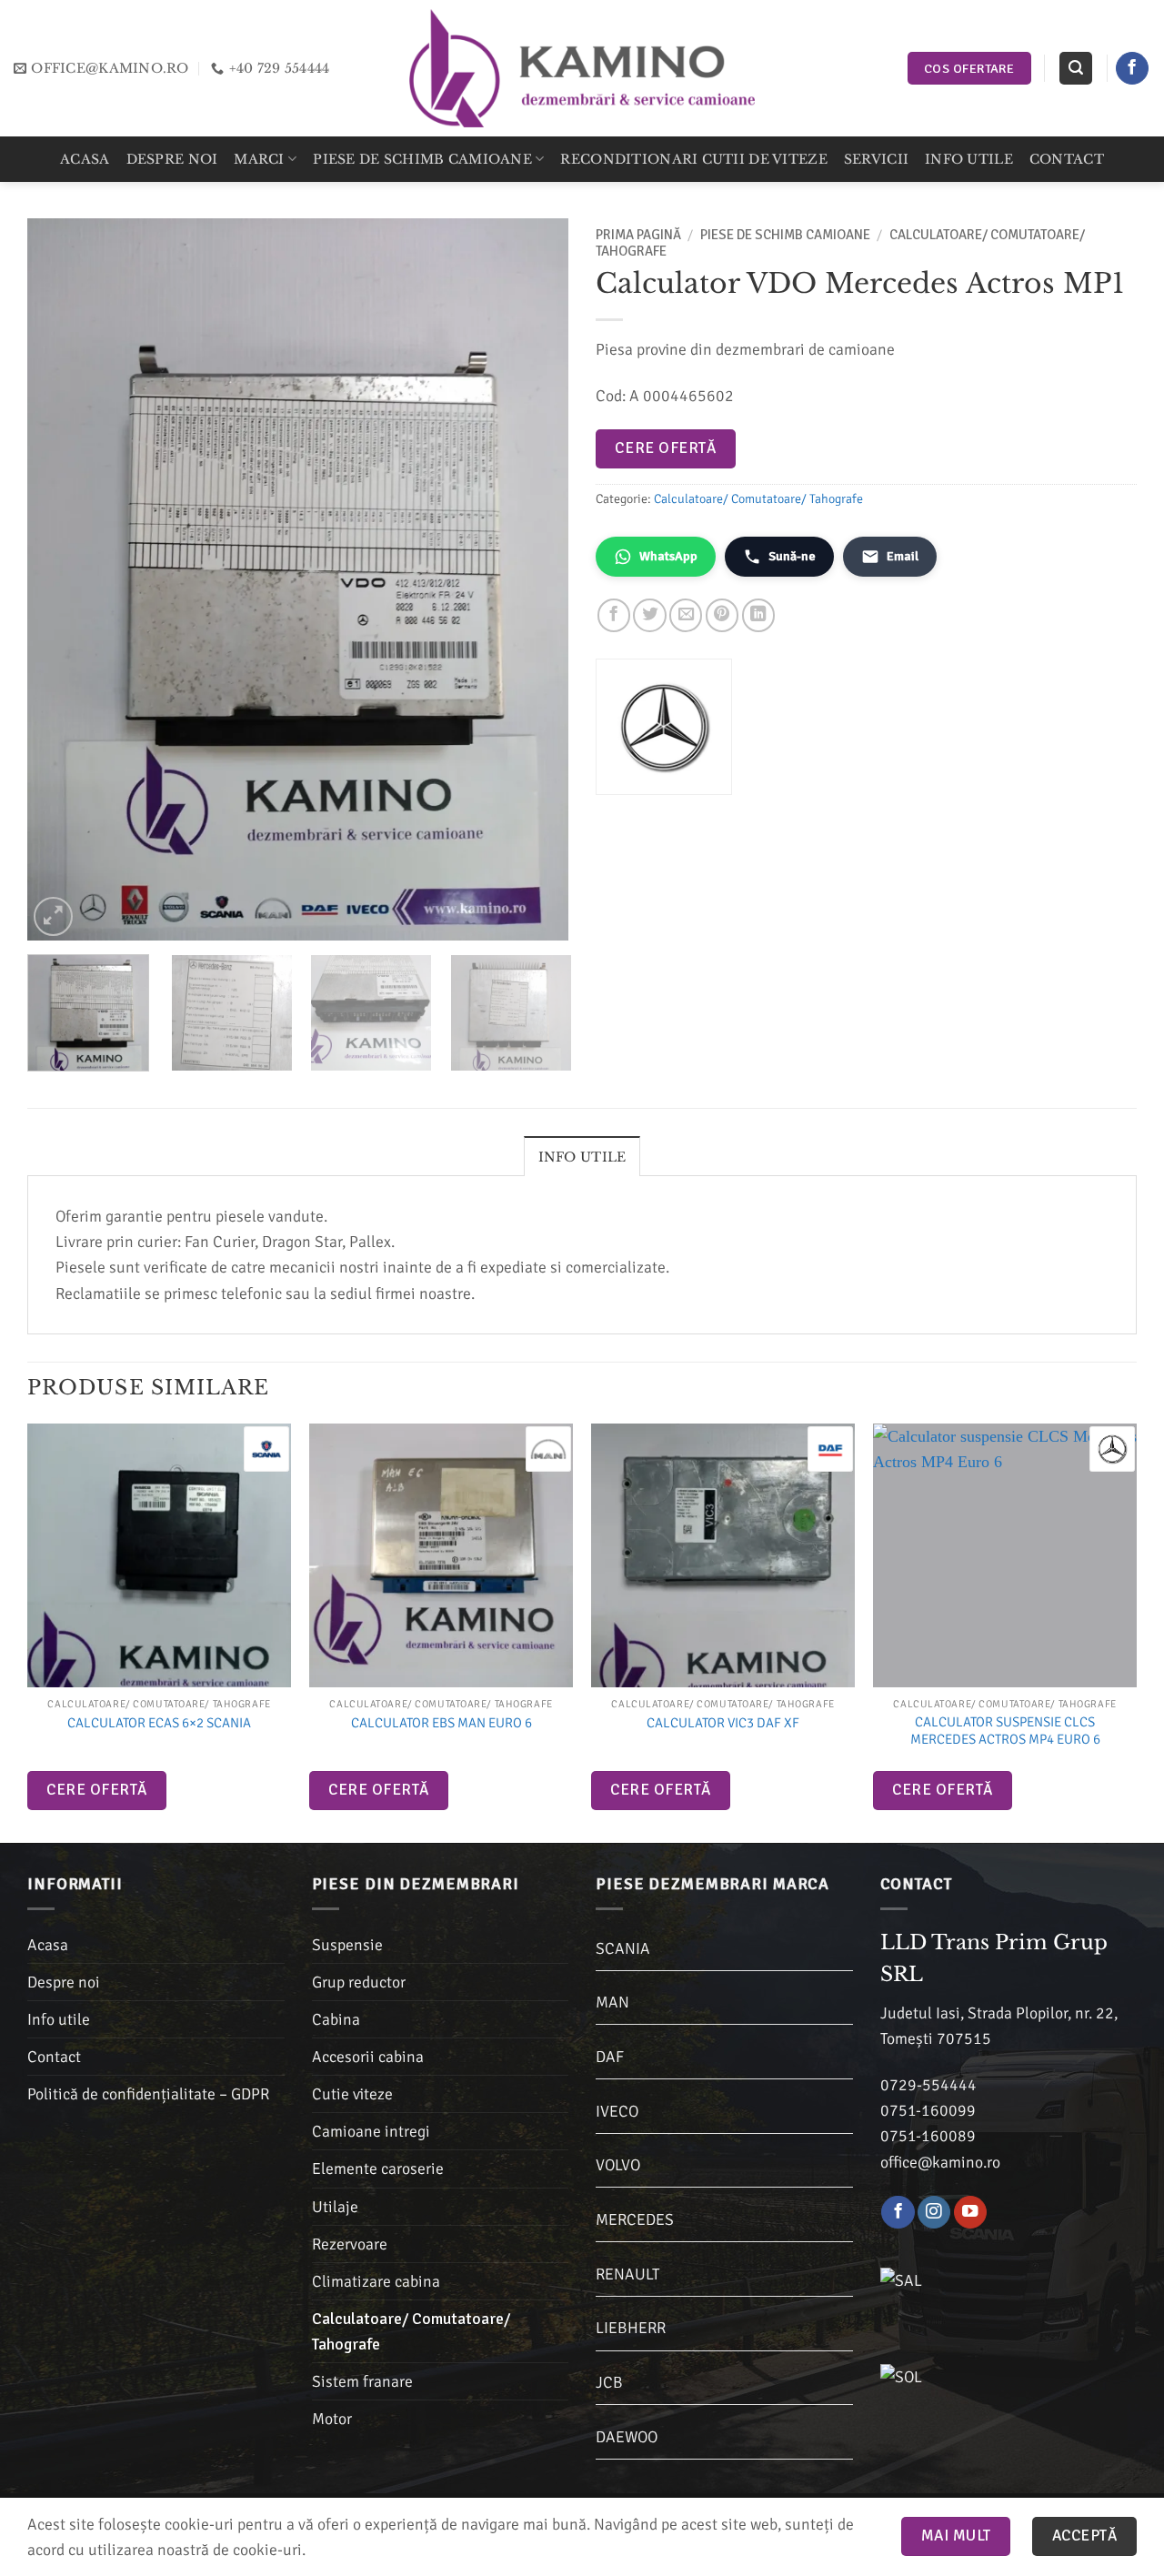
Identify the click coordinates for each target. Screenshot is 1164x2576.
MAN (612, 2002)
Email (903, 556)
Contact (1067, 159)
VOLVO (618, 2165)
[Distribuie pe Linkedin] (758, 615)
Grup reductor (359, 1982)
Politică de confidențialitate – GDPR (148, 2094)
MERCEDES (635, 2219)
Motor (332, 2419)
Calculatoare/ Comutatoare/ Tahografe (758, 499)
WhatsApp (668, 556)
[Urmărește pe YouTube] (970, 2213)
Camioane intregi (371, 2131)
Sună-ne (792, 556)
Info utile (969, 159)
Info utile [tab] (582, 1157)
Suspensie (347, 1945)
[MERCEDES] (1112, 1449)
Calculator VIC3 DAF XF (723, 1723)
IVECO (617, 2111)
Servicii (876, 159)
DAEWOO (627, 2437)
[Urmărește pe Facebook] (1132, 69)
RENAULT (627, 2274)
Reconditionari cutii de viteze (693, 159)
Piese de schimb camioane (422, 159)
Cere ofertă (665, 448)
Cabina (336, 2019)
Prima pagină (638, 235)
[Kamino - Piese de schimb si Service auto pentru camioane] (582, 68)
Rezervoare (350, 2244)
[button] (1075, 68)
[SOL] (994, 2386)
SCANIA (623, 1948)
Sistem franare (362, 2381)
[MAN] (548, 1449)
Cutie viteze (352, 2094)
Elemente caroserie (378, 2168)
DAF (610, 2057)
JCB (609, 2382)
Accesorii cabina (368, 2057)
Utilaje (335, 2207)
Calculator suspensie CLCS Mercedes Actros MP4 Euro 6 (1005, 1731)
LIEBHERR (631, 2328)
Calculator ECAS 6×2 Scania (159, 1723)
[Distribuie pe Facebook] (614, 615)
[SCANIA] (266, 1449)
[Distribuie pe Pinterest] (722, 615)
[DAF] (830, 1449)
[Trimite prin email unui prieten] (686, 615)
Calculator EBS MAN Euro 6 (442, 1723)
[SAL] (994, 2289)
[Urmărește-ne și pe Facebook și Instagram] (934, 2213)
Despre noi (172, 159)
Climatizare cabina (376, 2281)
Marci (259, 159)
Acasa (85, 159)
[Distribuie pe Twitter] (649, 615)
